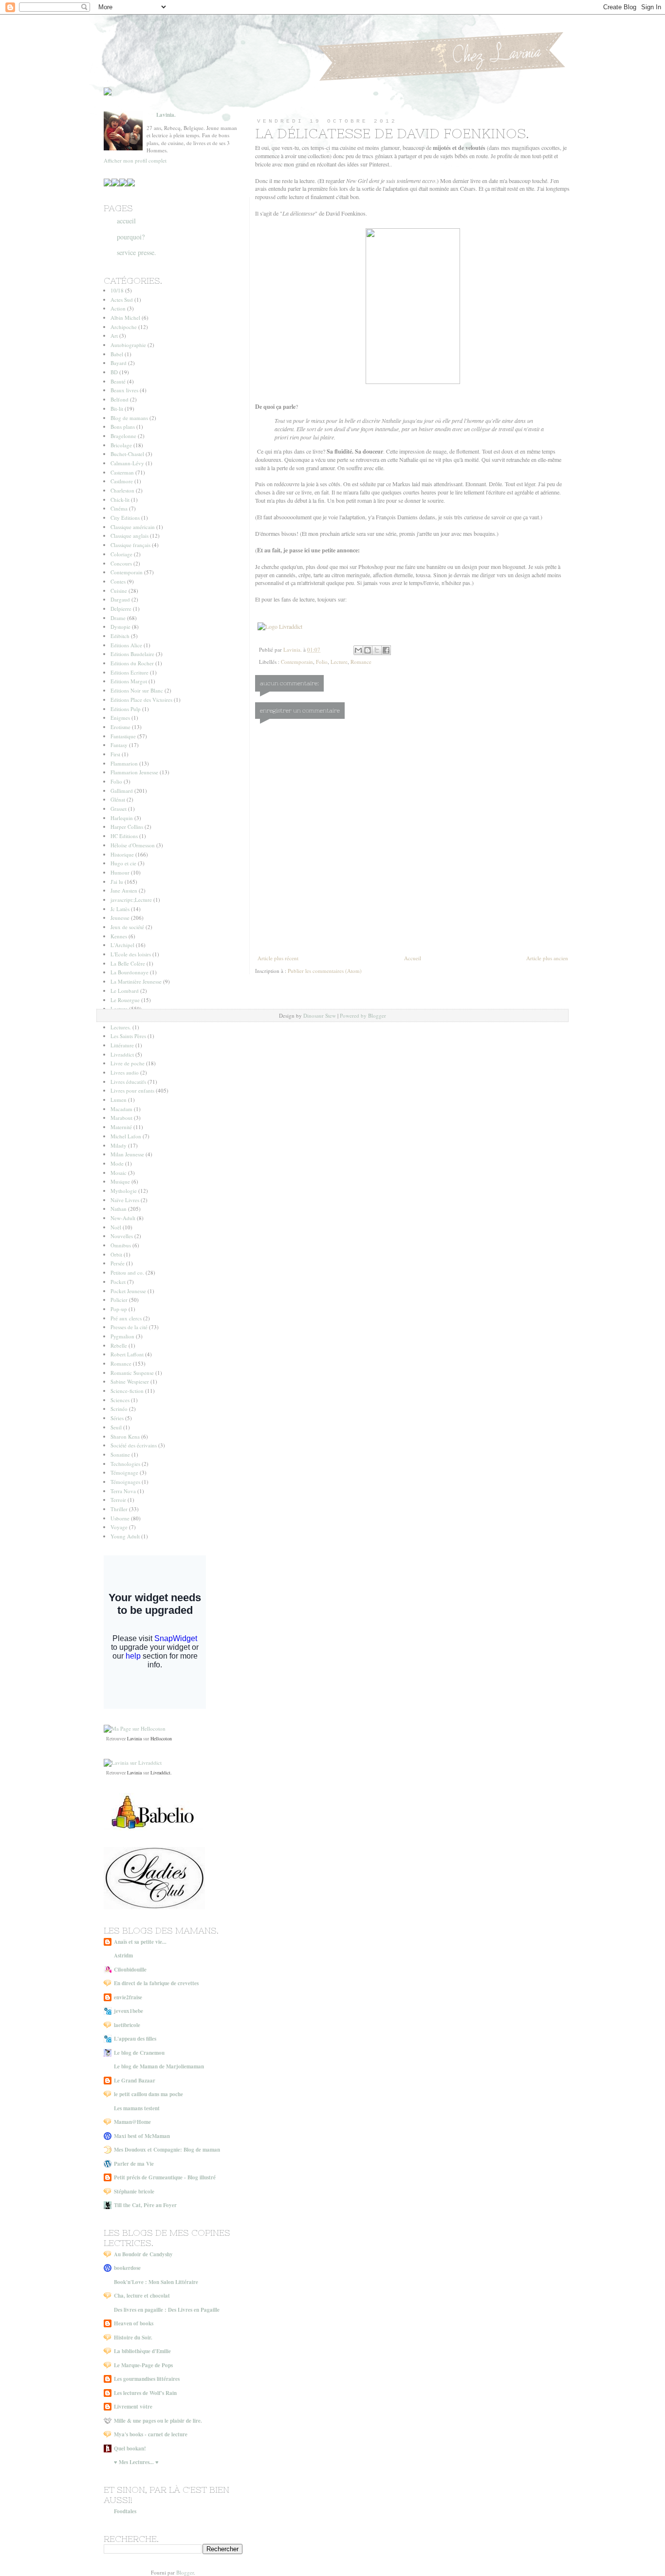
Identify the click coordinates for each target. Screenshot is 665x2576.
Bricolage (121, 445)
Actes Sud (122, 300)
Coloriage (121, 554)
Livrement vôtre (133, 2407)
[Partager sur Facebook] (386, 650)
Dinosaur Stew (320, 1015)
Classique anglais (129, 536)
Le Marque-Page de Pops (143, 2365)
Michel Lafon (126, 1136)
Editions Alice (126, 645)
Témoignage (124, 1472)
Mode (117, 1163)
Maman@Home (132, 2122)
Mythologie (124, 1191)
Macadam (121, 1109)
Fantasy (119, 745)
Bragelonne (123, 436)
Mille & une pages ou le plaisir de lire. (158, 2421)
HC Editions (124, 836)
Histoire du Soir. (133, 2338)
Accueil (413, 958)
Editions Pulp (126, 709)
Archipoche (124, 327)
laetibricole (127, 2025)
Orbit (116, 1254)
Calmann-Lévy (127, 463)
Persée (118, 1263)
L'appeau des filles (135, 2039)
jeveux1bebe (129, 2011)
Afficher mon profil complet (135, 160)
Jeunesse (120, 918)
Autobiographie (128, 345)
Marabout (121, 1118)
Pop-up (119, 1309)
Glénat (118, 799)
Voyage (119, 1527)
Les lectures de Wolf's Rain (145, 2393)
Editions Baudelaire (132, 654)
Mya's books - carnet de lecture (151, 2434)
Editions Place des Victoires (141, 700)
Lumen (119, 1100)
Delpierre (121, 609)
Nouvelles (122, 1236)
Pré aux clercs (126, 1318)
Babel (117, 354)
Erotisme (120, 727)
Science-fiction (127, 1391)
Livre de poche (128, 1063)
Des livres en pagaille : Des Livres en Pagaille (167, 2310)
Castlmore (122, 481)
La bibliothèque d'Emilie (142, 2351)
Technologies (125, 1464)
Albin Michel (125, 318)
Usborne (120, 1518)
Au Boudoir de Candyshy (143, 2254)
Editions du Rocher (132, 663)
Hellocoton (161, 1738)
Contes (118, 581)
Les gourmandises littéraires (147, 2379)
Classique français (130, 545)
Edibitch (120, 636)
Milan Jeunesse (127, 1154)
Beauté (118, 381)
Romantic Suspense (132, 1373)
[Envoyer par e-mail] (358, 650)
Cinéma (119, 508)
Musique (120, 1181)
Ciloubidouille (130, 1970)
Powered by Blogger (363, 1015)
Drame (118, 618)
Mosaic (119, 1173)
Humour (120, 872)
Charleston (122, 490)
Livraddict (122, 1054)
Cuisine (119, 591)
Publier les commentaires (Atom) (325, 971)
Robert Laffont (127, 1354)
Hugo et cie (123, 863)
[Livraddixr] (133, 1763)
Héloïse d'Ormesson (133, 845)
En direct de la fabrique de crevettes (156, 1983)
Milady (119, 1145)
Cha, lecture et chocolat (142, 2296)
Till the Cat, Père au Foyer (145, 2205)
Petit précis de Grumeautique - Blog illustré (165, 2177)
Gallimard (122, 791)
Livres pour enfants (132, 1090)
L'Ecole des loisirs (131, 954)
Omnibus (121, 1245)
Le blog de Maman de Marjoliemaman (159, 2066)
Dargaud (120, 599)
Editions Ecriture (129, 672)
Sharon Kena (125, 1436)
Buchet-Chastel (127, 454)
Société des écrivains (134, 1445)
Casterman (122, 472)
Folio (322, 662)
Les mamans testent (137, 2108)
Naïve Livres (125, 1200)
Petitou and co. (127, 1272)
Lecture (339, 662)
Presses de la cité (129, 1327)
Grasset (119, 809)
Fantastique (123, 736)
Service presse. (137, 252)
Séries (117, 1418)
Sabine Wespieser (130, 1381)
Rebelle (119, 1345)
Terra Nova (123, 1491)
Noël (116, 1227)
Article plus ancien (547, 958)
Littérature (122, 1045)
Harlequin (122, 818)
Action (118, 308)
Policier (119, 1300)
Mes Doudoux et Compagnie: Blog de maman (167, 2150)
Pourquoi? (131, 237)
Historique (122, 854)
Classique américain (133, 527)
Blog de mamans (129, 418)
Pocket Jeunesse (128, 1291)
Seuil (116, 1427)
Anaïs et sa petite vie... (140, 1942)
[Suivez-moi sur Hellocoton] (135, 1728)
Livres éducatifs (128, 1082)
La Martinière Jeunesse (136, 981)
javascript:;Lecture (131, 900)
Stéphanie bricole (134, 2192)
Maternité (121, 1127)
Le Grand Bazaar (135, 2081)
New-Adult (123, 1218)
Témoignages (125, 1482)
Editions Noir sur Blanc (137, 690)
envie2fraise (128, 1997)
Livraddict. (161, 1772)
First (115, 754)
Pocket (118, 1282)
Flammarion (124, 763)
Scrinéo (119, 1409)
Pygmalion (122, 1336)
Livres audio (125, 1072)
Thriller (119, 1509)
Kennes (119, 936)
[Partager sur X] (377, 650)
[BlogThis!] (368, 650)
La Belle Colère (128, 963)
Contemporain (297, 662)
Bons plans (123, 427)
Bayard (119, 363)
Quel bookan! (130, 2448)
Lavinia (134, 1738)
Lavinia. (166, 115)
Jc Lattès (120, 909)
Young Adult (125, 1536)
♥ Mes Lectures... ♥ (136, 2462)
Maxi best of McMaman (142, 2136)
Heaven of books (134, 2323)
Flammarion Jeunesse (134, 772)
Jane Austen (124, 890)
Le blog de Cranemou (139, 2053)
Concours (121, 563)
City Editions (125, 518)
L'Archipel (122, 945)
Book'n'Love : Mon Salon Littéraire (156, 2282)
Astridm (123, 1955)
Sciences (120, 1400)
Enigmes (120, 718)
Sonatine (120, 1454)
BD (114, 372)
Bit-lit (117, 409)
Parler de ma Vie (134, 2164)
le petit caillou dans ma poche (148, 2094)
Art (114, 336)
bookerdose (127, 2268)
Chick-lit (120, 500)
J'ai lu (117, 882)
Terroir (118, 1500)
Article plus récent (278, 958)
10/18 (117, 290)
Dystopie (120, 627)
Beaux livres (124, 390)
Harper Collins (127, 827)
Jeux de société (127, 927)
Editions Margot (129, 681)
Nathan (119, 1209)
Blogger (185, 2572)
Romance (361, 662)
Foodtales (125, 2511)
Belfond (120, 399)
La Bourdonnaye (129, 972)
